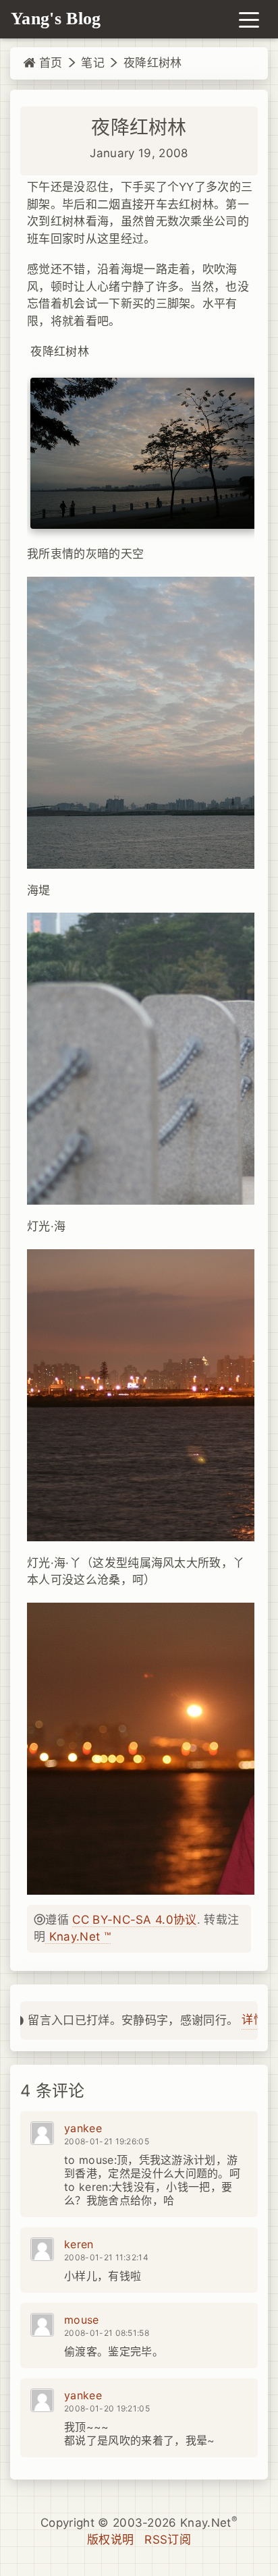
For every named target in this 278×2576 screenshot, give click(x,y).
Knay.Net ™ (78, 1937)
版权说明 (110, 2540)
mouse (82, 2320)
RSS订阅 (168, 2540)
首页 (49, 63)
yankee (83, 2128)
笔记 (93, 63)
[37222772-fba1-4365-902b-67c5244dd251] (144, 452)
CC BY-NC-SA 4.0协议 (134, 1920)
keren (79, 2244)
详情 (253, 2020)
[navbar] (249, 19)
